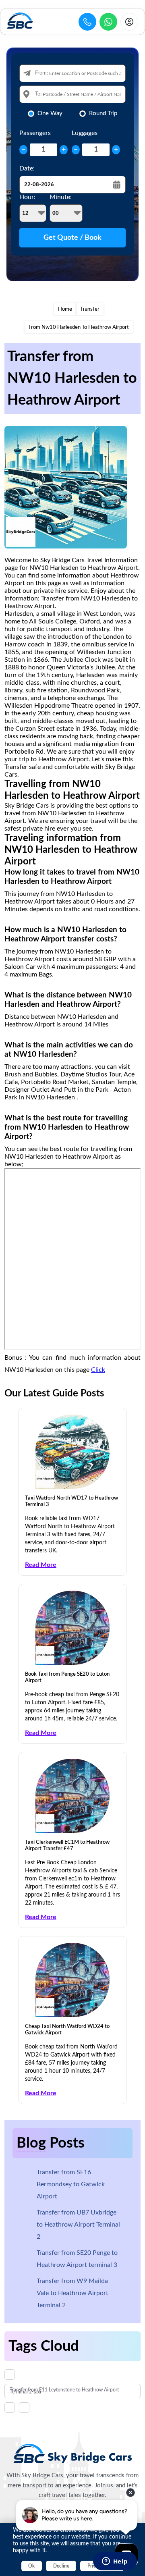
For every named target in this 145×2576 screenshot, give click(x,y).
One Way (50, 113)
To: (38, 94)
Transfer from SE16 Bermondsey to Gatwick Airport (71, 2184)
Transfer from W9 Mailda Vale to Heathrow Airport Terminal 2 (72, 2293)
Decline (61, 2566)
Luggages (85, 133)
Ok (31, 2566)
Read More (41, 1565)
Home (65, 309)
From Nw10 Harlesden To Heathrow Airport (79, 327)
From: (41, 73)
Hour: (27, 197)
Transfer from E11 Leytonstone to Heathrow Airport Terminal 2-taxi (64, 2391)
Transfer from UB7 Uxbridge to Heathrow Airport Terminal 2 (78, 2225)
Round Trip (103, 113)
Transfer (90, 309)
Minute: (61, 197)
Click (98, 1370)
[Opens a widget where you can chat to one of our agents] (115, 2562)
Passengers (35, 133)
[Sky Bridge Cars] (73, 2453)
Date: (27, 168)
